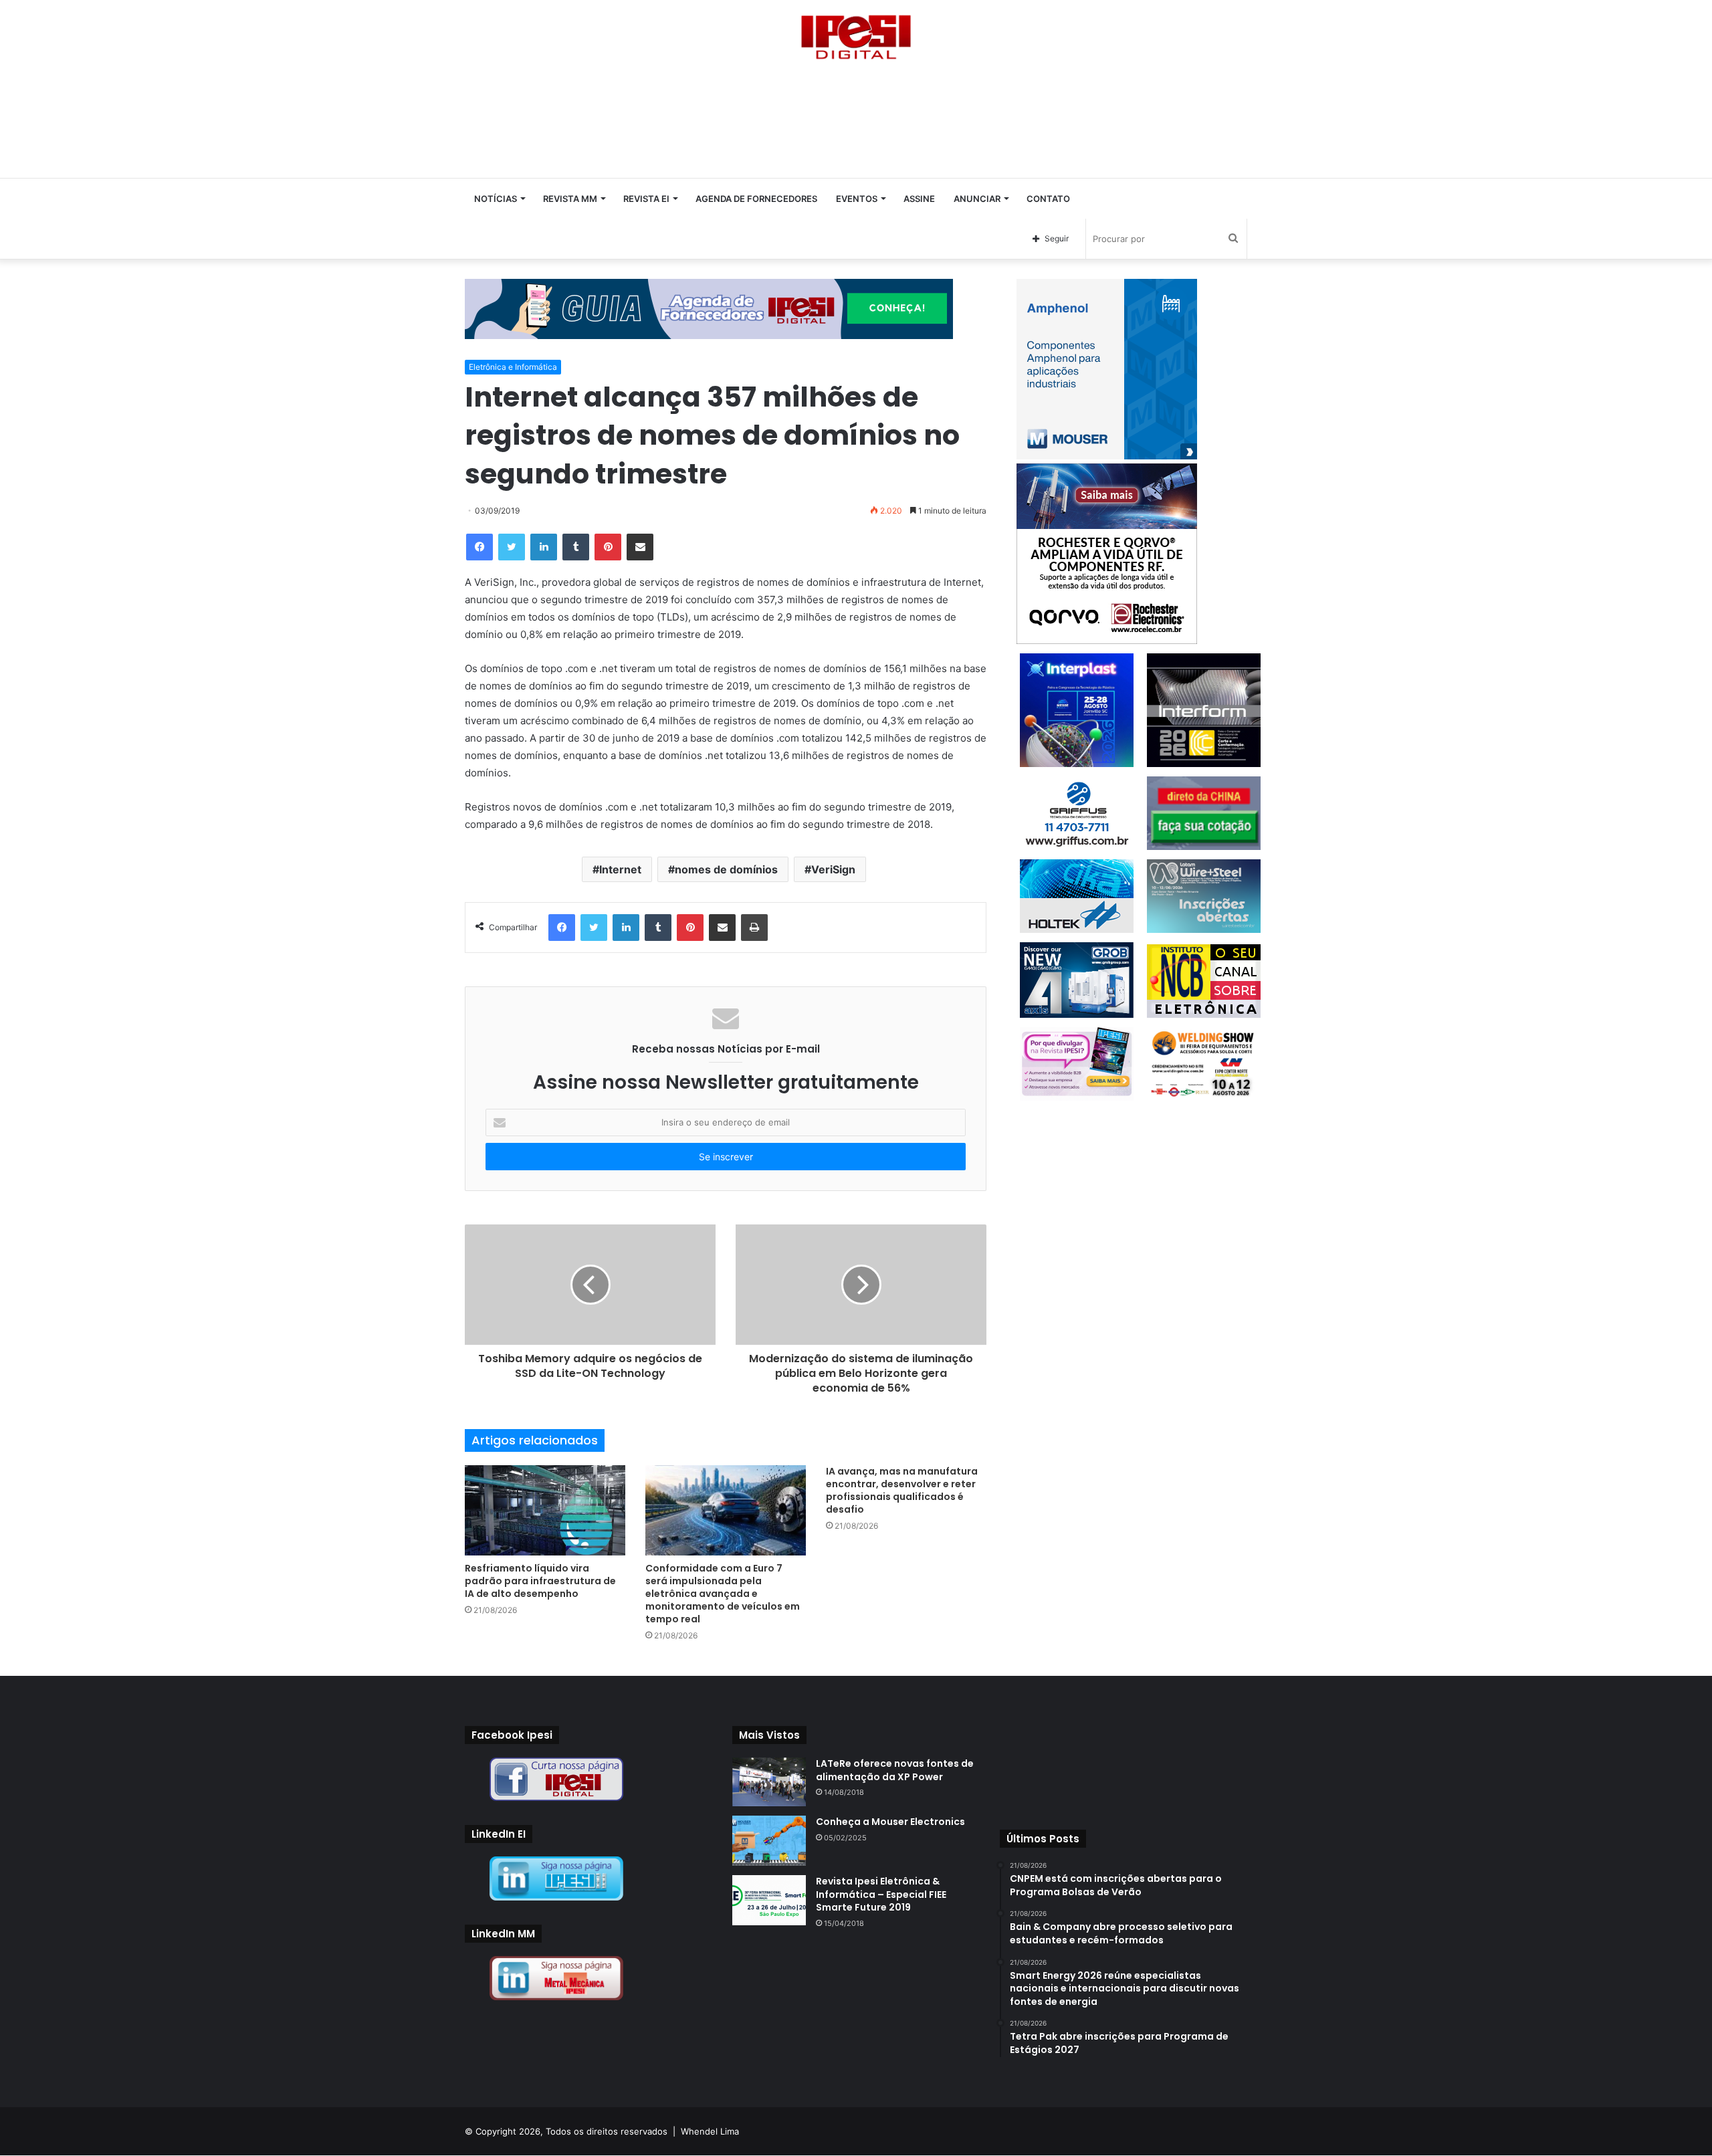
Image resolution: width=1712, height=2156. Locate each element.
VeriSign (833, 869)
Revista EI (646, 199)
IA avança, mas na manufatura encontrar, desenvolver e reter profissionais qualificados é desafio (902, 1490)
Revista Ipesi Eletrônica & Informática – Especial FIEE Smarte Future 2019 (881, 1894)
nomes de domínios (726, 869)
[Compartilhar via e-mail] (640, 547)
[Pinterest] (608, 547)
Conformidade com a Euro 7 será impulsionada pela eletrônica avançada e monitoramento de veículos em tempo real (723, 1594)
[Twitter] (512, 547)
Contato (1048, 199)
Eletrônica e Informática (513, 367)
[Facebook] (479, 547)
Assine (919, 199)
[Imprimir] (754, 928)
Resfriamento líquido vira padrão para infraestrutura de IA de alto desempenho (540, 1581)
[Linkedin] (544, 547)
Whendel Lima (710, 2131)
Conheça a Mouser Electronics (890, 1822)
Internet (620, 869)
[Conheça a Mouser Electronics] (769, 1841)
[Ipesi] (856, 34)
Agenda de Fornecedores (756, 199)
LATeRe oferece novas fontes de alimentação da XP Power (895, 1770)
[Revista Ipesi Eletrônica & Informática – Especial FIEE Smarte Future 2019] (769, 1900)
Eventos (857, 199)
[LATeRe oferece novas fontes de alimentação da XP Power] (769, 1782)
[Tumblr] (576, 547)
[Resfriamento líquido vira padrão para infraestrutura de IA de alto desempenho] (545, 1510)
